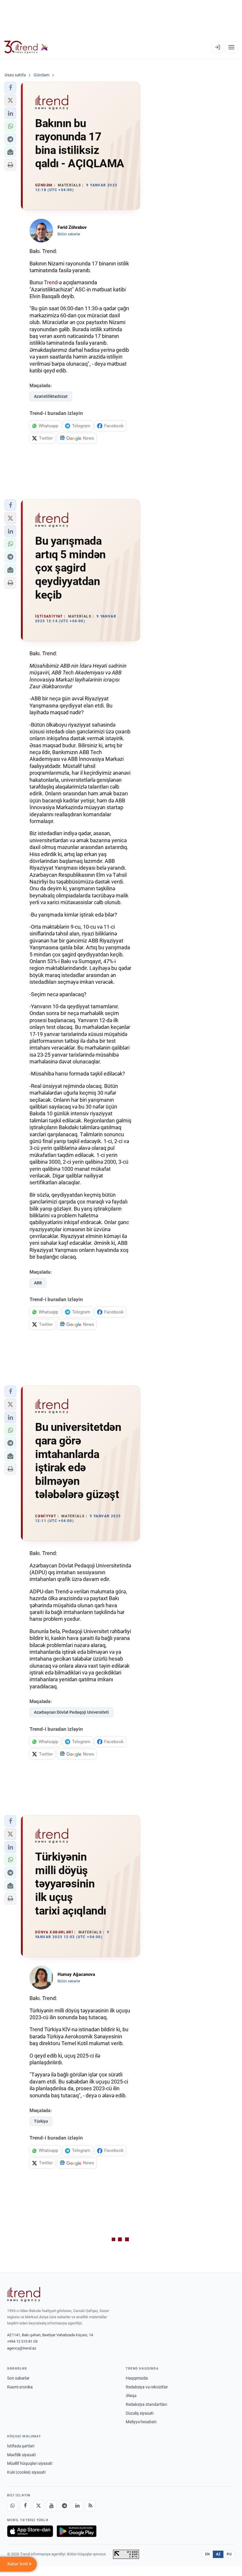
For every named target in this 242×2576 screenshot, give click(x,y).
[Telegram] (64, 2506)
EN (207, 2554)
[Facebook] (25, 2506)
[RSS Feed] (90, 2506)
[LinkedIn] (77, 2506)
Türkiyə (41, 2121)
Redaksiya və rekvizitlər (147, 2387)
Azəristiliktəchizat (51, 396)
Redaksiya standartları (146, 2404)
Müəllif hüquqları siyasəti (30, 2463)
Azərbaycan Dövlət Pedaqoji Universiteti (71, 1712)
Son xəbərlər (18, 2378)
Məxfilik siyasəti (21, 2455)
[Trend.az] (26, 47)
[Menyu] (231, 47)
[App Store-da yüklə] (30, 2531)
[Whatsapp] (12, 2506)
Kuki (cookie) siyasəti (26, 2472)
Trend (51, 282)
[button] (10, 88)
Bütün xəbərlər (69, 234)
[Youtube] (51, 2506)
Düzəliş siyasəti (140, 2413)
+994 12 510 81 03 (22, 2341)
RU (229, 2554)
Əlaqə (131, 2396)
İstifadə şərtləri (21, 2446)
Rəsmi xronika (20, 2387)
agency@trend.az (22, 2348)
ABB (38, 1283)
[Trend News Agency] (24, 2294)
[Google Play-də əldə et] (77, 2531)
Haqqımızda (137, 2378)
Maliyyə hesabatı (141, 2422)
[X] (38, 2506)
